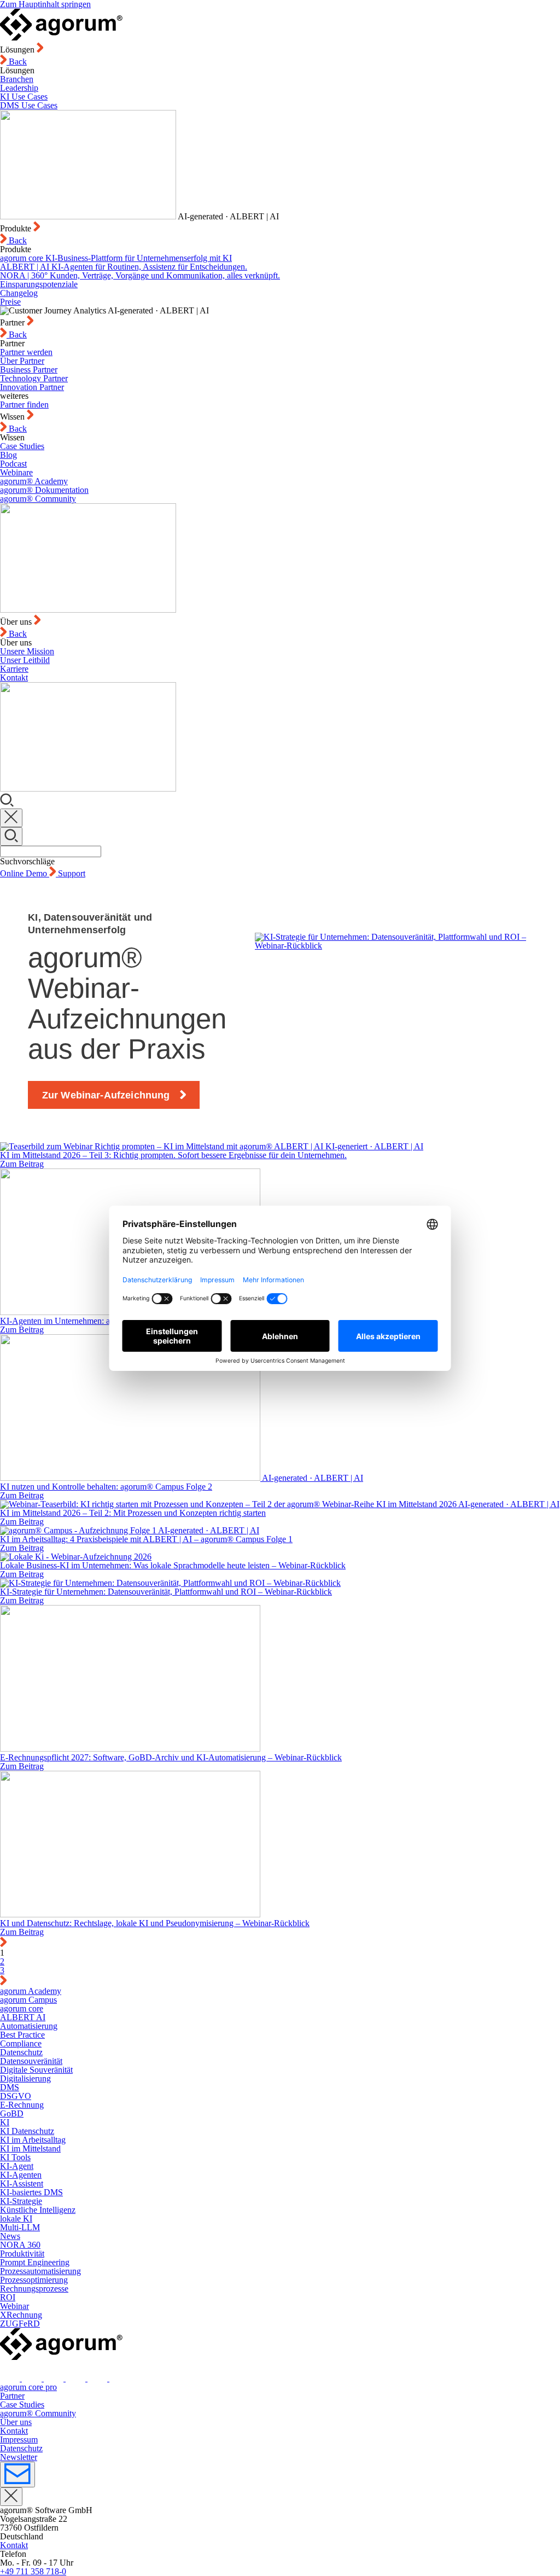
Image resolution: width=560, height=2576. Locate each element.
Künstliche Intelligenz (38, 2210)
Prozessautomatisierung (40, 2271)
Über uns (16, 2422)
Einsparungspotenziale (39, 284)
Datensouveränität (31, 2061)
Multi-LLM (20, 2227)
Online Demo (25, 873)
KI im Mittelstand (30, 2148)
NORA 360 (20, 2245)
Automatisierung (29, 2026)
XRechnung (21, 2315)
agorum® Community (38, 499)
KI (5, 2122)
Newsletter (19, 2457)
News (10, 2236)
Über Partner (22, 361)
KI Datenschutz (27, 2131)
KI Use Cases (24, 97)
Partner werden (26, 352)
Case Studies (22, 446)
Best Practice (22, 2035)
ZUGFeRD (20, 2324)
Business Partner (29, 370)
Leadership (19, 88)
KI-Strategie (21, 2201)
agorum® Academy (34, 481)
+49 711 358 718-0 (33, 2571)
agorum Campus (28, 2000)
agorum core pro (28, 2387)
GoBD (12, 2113)
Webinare (16, 472)
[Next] (3, 1982)
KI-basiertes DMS (31, 2192)
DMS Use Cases (29, 105)
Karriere (14, 669)
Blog (8, 455)
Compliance (21, 2043)
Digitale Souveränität (36, 2070)
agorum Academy (31, 1991)
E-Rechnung (22, 2105)
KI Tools (15, 2157)
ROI (8, 2297)
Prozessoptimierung (34, 2280)
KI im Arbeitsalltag (33, 2140)
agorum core (22, 2008)
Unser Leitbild (25, 660)
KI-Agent (17, 2166)
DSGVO (16, 2096)
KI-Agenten (21, 2175)
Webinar (14, 2306)
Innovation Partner (32, 387)
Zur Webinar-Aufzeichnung (106, 1095)
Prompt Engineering (35, 2262)
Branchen (17, 79)
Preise (10, 302)
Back (17, 62)
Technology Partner (34, 378)
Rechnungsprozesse (34, 2289)
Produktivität (22, 2254)
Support (72, 873)
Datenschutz (21, 2052)
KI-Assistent (22, 2184)
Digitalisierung (25, 2078)
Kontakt (14, 678)
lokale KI (16, 2219)
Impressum (19, 2440)
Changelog (19, 293)
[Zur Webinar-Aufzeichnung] (393, 1010)
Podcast (13, 464)
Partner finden (24, 405)
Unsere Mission (27, 651)
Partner (12, 2396)
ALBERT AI (23, 2017)
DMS (10, 2087)
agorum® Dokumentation (44, 490)
